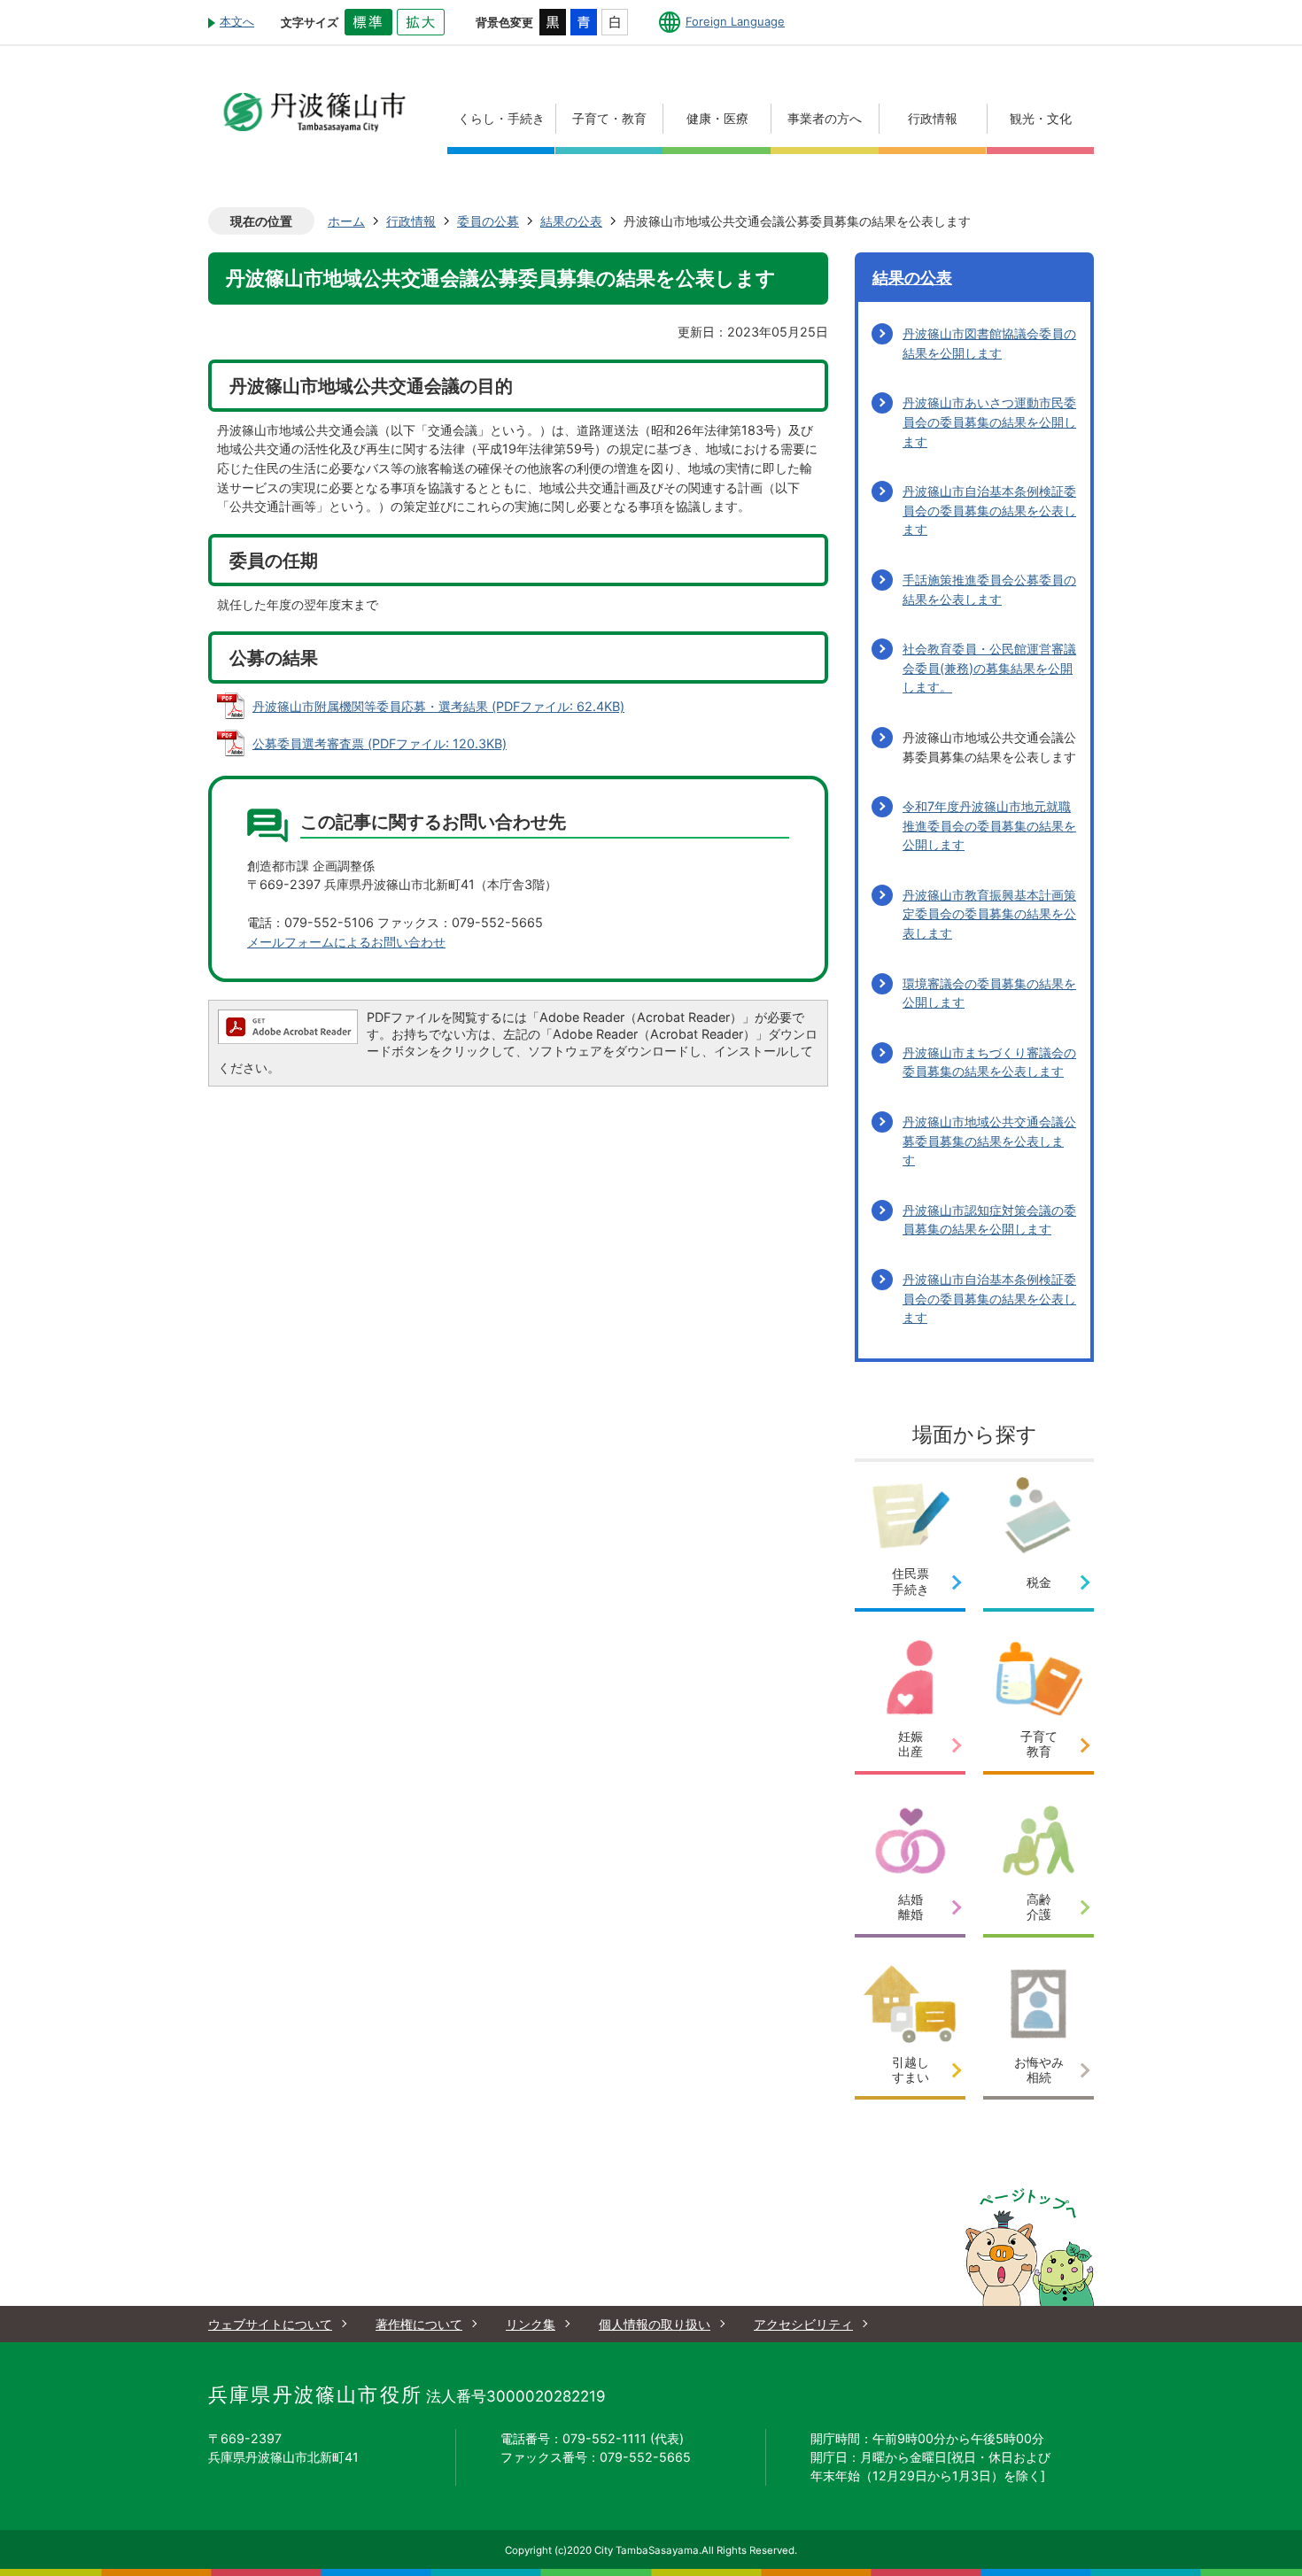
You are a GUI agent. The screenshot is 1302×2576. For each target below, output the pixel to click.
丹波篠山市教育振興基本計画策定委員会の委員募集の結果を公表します (989, 914)
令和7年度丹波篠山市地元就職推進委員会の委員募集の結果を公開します (989, 825)
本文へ (237, 21)
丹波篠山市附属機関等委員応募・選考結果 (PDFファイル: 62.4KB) (438, 706)
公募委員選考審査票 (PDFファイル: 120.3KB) (380, 743)
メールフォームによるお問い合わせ (346, 942)
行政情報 (411, 221)
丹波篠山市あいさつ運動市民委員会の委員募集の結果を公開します (989, 422)
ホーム (346, 221)
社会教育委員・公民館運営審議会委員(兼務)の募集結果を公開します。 (989, 668)
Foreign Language (735, 21)
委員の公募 (488, 221)
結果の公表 (571, 221)
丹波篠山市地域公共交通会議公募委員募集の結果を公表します (989, 1141)
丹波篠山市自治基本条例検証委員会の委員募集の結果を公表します (989, 510)
